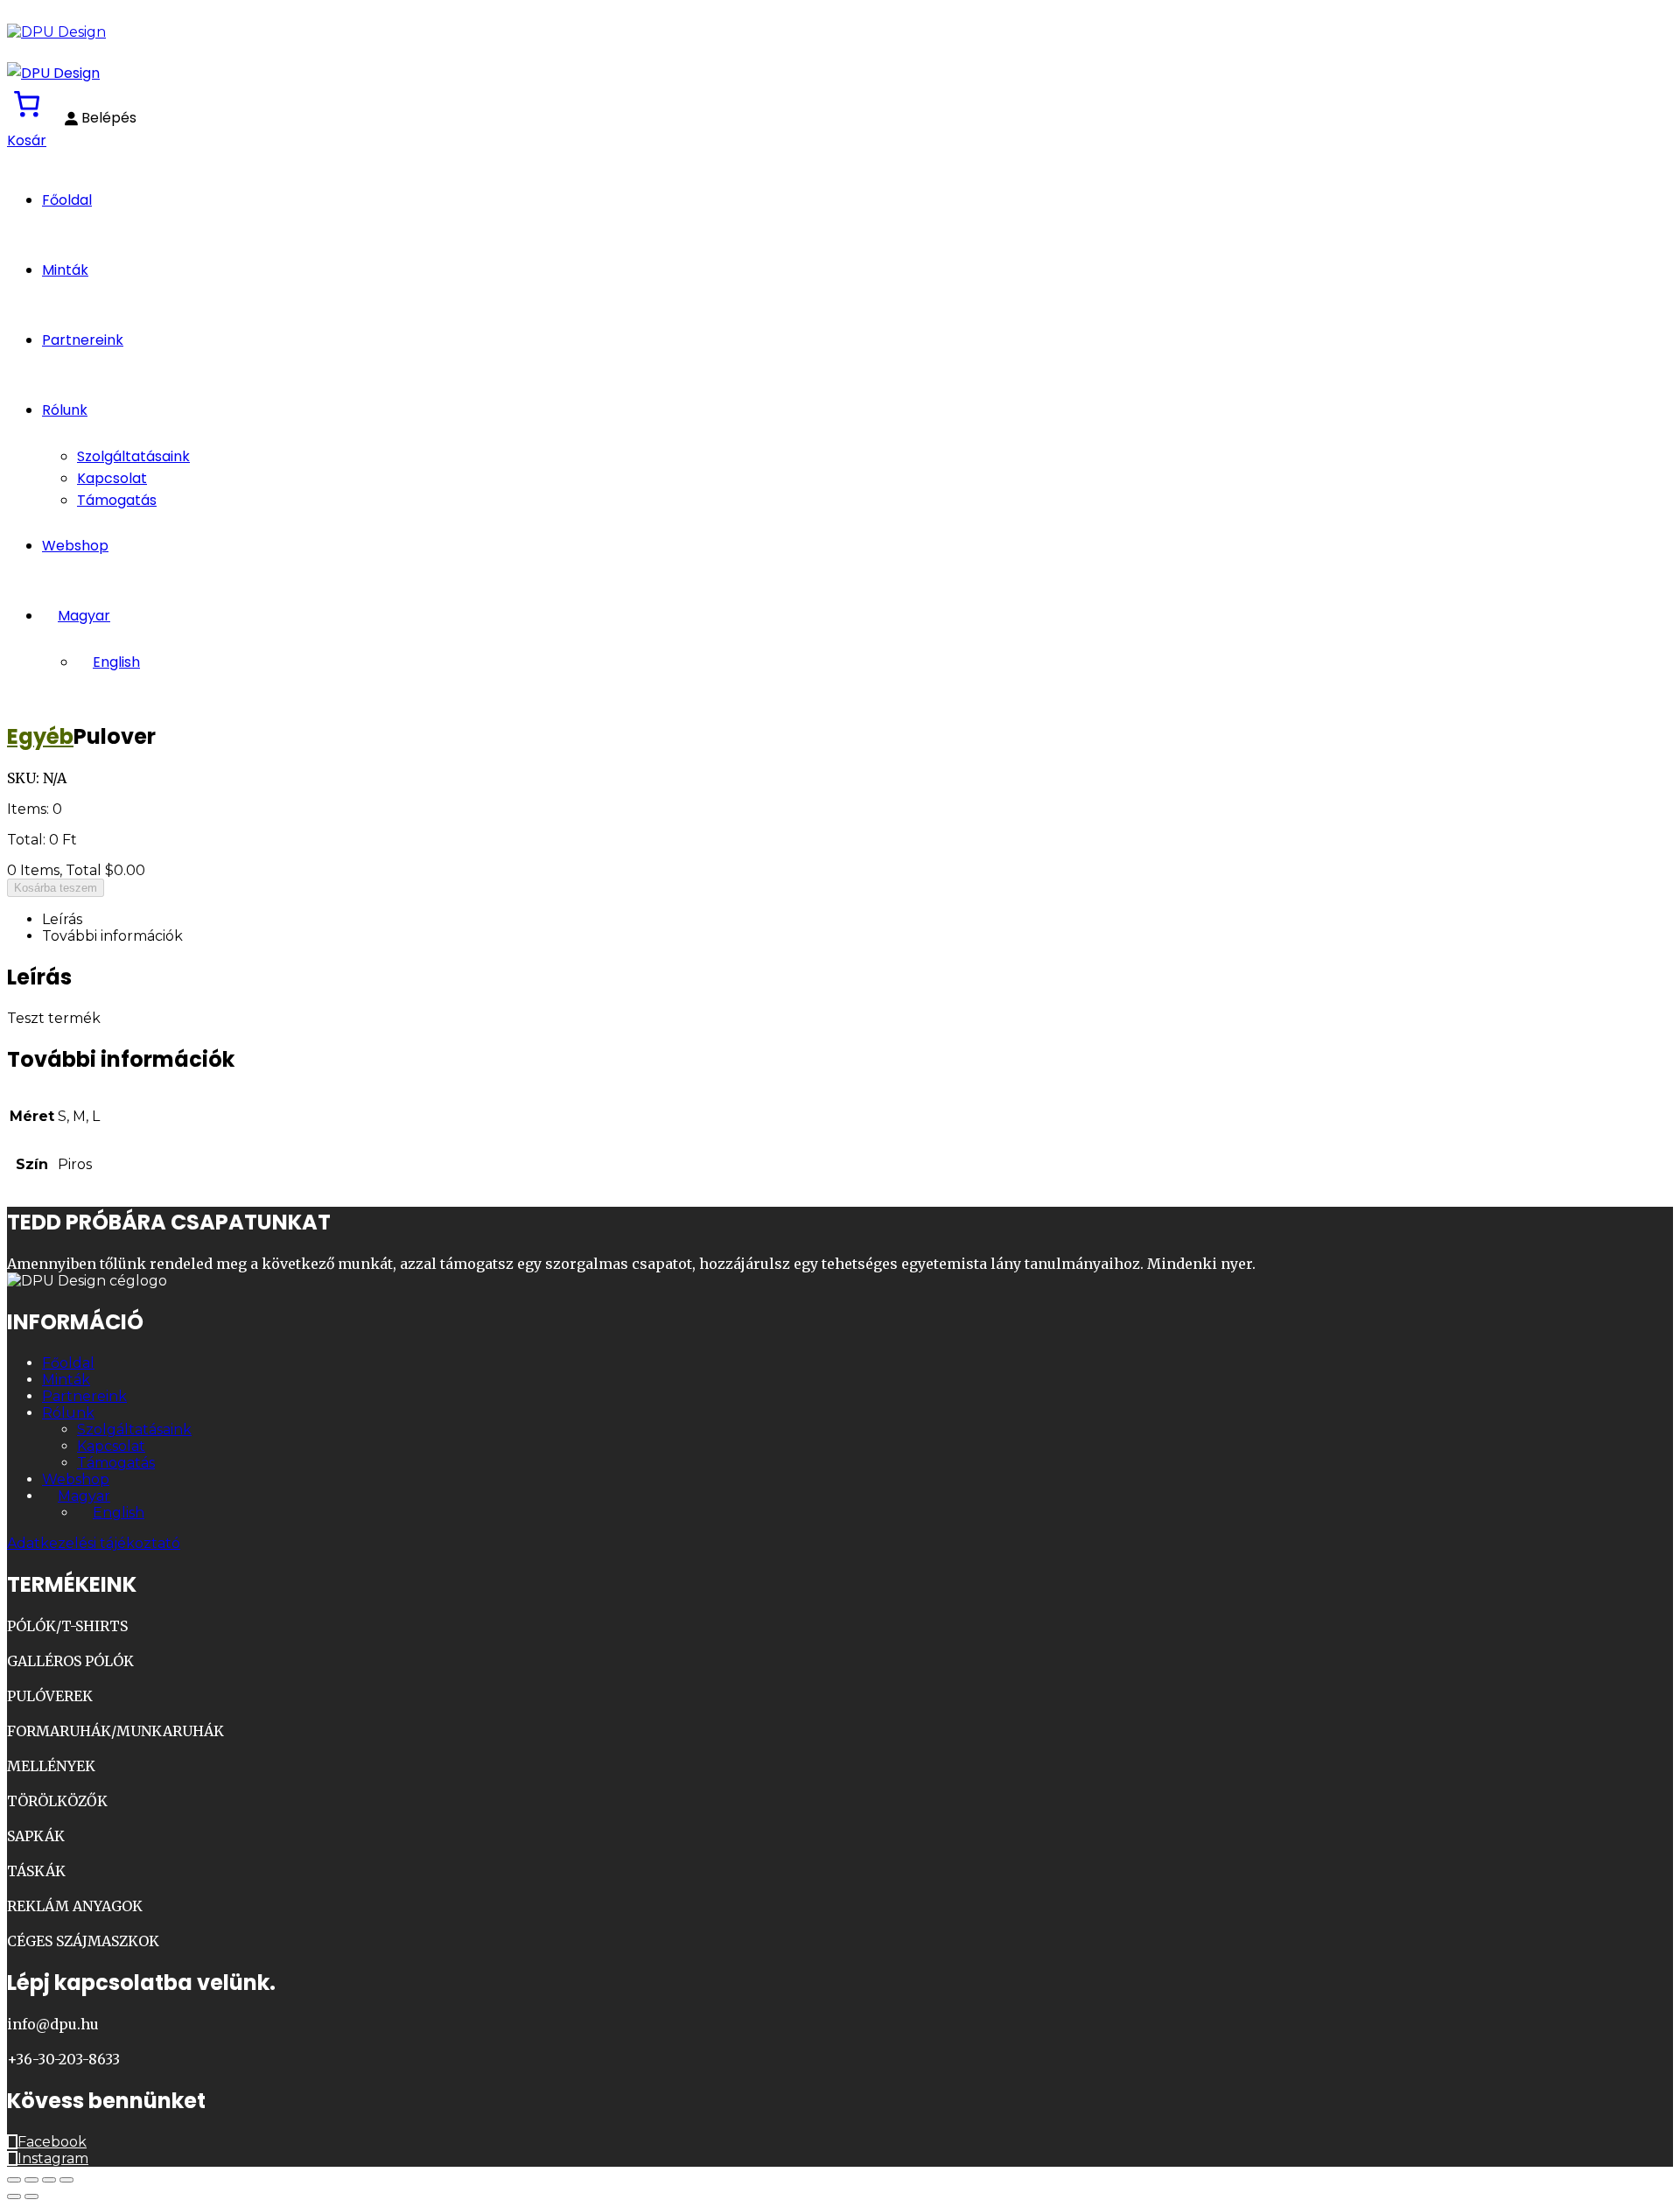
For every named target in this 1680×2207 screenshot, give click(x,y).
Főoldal (67, 200)
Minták (65, 270)
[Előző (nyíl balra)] (14, 2196)
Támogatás (117, 500)
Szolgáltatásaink (133, 456)
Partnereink (83, 340)
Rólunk (65, 410)
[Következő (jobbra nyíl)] (31, 2196)
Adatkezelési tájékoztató (94, 1543)
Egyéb (40, 736)
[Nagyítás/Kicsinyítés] (14, 2180)
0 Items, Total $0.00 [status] (76, 870)
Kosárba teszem (56, 888)
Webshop (75, 546)
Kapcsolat (112, 478)
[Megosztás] (49, 2180)
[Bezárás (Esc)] (66, 2180)
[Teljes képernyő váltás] (31, 2180)
